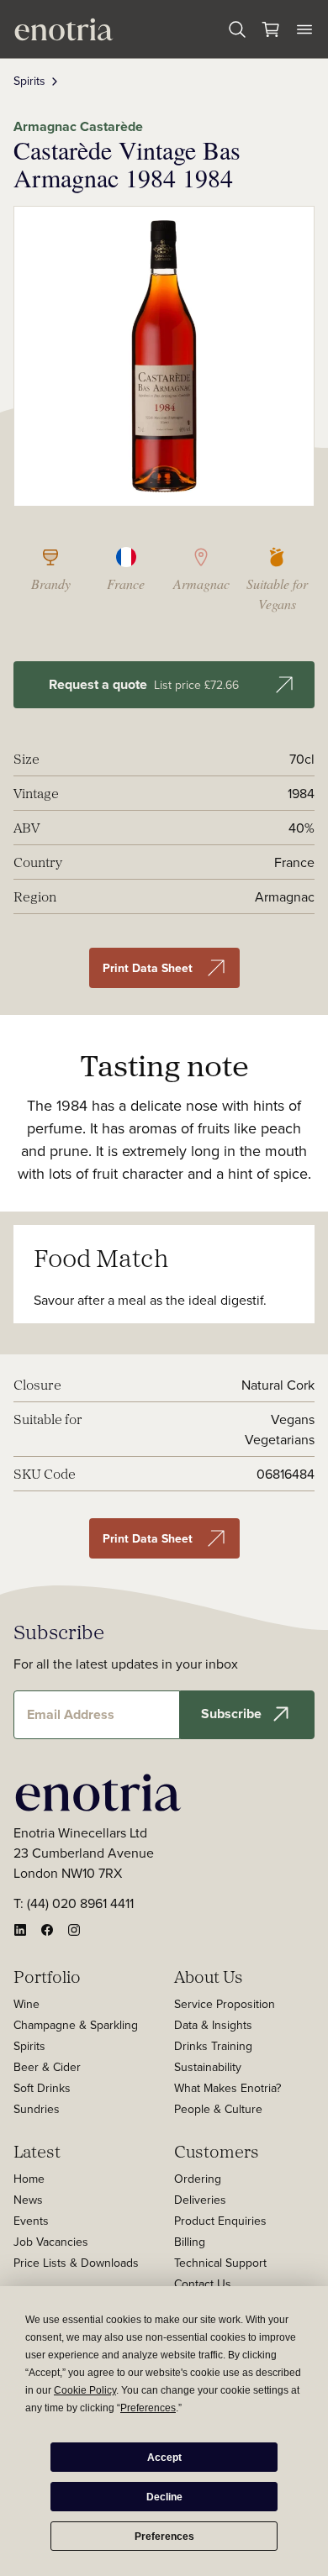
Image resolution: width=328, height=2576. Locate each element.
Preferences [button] (148, 2408)
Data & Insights (213, 2025)
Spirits (29, 81)
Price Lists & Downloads (76, 2263)
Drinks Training (213, 2046)
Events (31, 2221)
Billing (190, 2242)
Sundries (37, 2109)
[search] (237, 29)
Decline (164, 2497)
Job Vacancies (51, 2242)
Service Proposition (225, 2004)
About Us (209, 1976)
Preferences (164, 2537)
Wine (26, 2004)
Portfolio (47, 1976)
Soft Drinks (42, 2088)
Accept (164, 2458)
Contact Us (203, 2284)
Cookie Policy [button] (85, 2390)
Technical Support (220, 2263)
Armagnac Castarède (78, 126)
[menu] (304, 29)
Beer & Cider (47, 2067)
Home (29, 2179)
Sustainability (208, 2067)
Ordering (198, 2179)
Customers (217, 2151)
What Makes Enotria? (227, 2088)
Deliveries (200, 2200)
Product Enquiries (220, 2221)
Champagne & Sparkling (76, 2025)
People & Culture (218, 2109)
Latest (37, 2151)
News (28, 2200)
